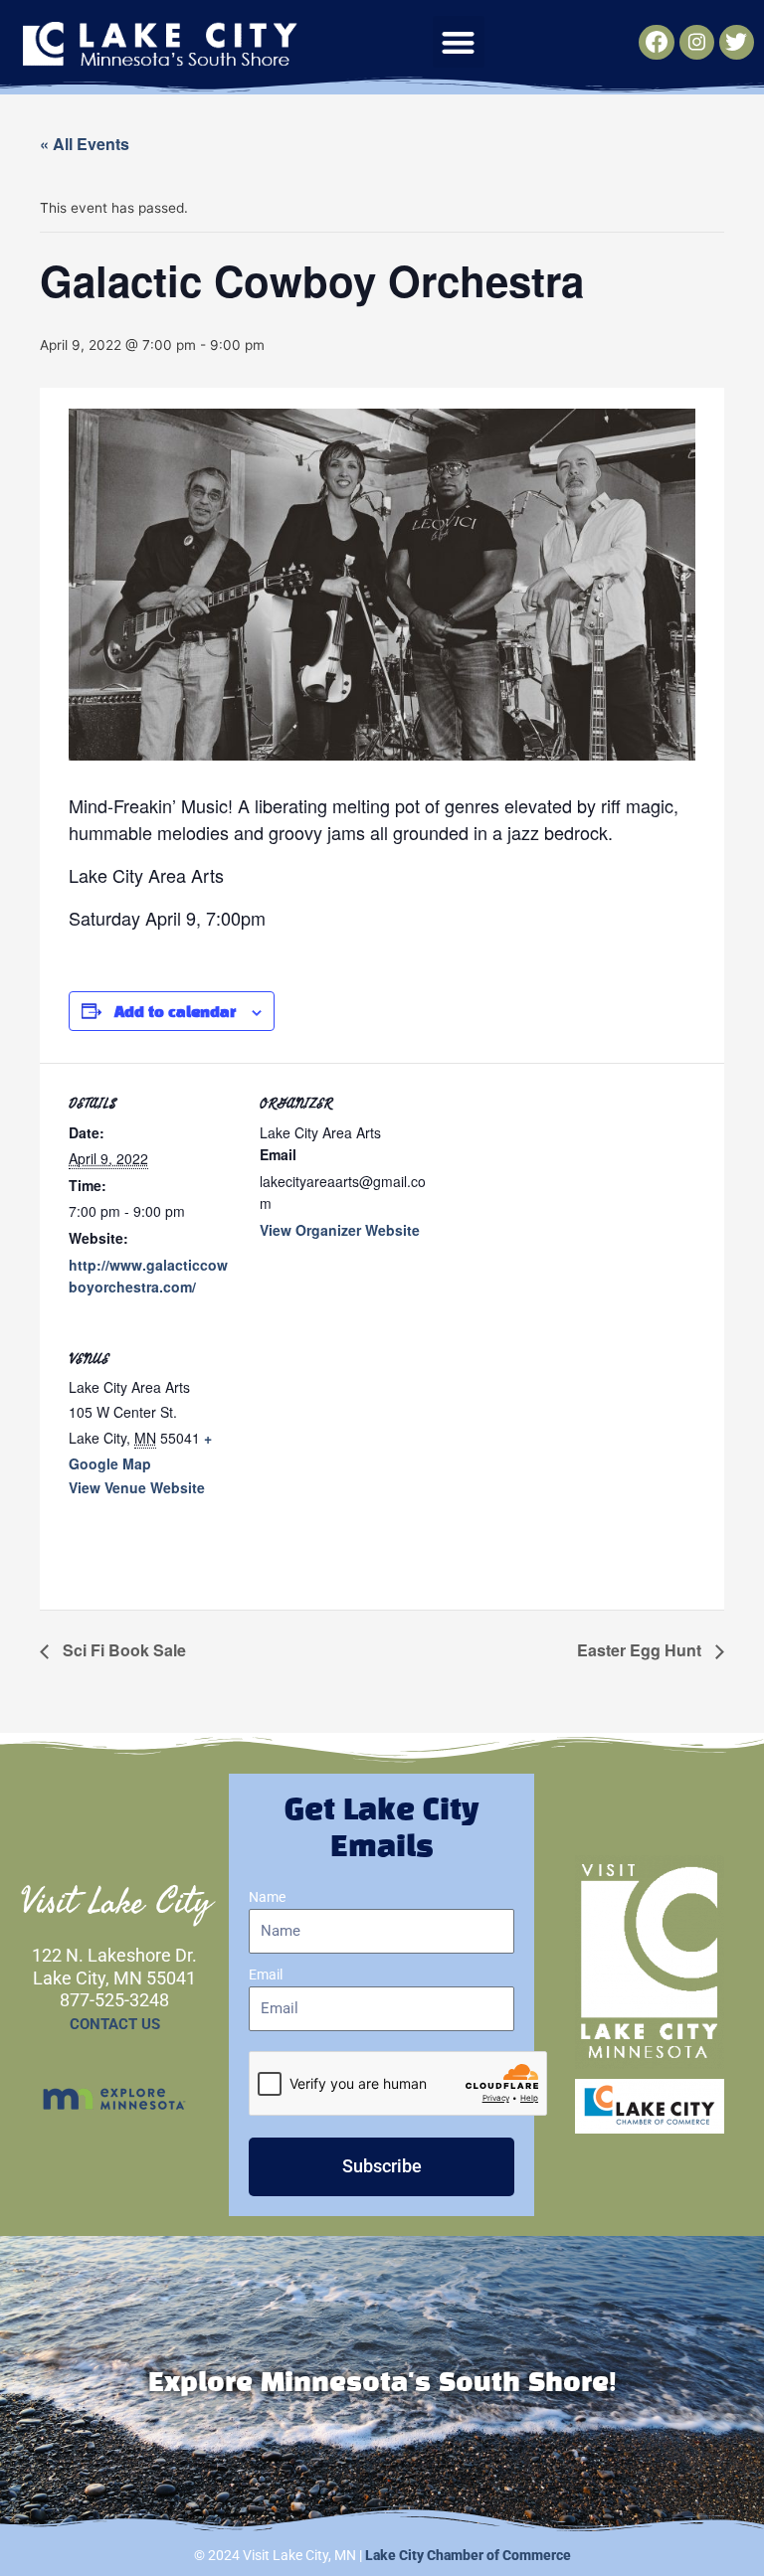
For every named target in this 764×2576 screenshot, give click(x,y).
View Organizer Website (340, 1230)
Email (266, 1975)
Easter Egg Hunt (641, 1650)
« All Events (85, 144)
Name (267, 1897)
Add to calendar (175, 1013)
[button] (459, 42)
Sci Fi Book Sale (122, 1650)
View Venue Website (137, 1487)
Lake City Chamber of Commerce (468, 2555)
